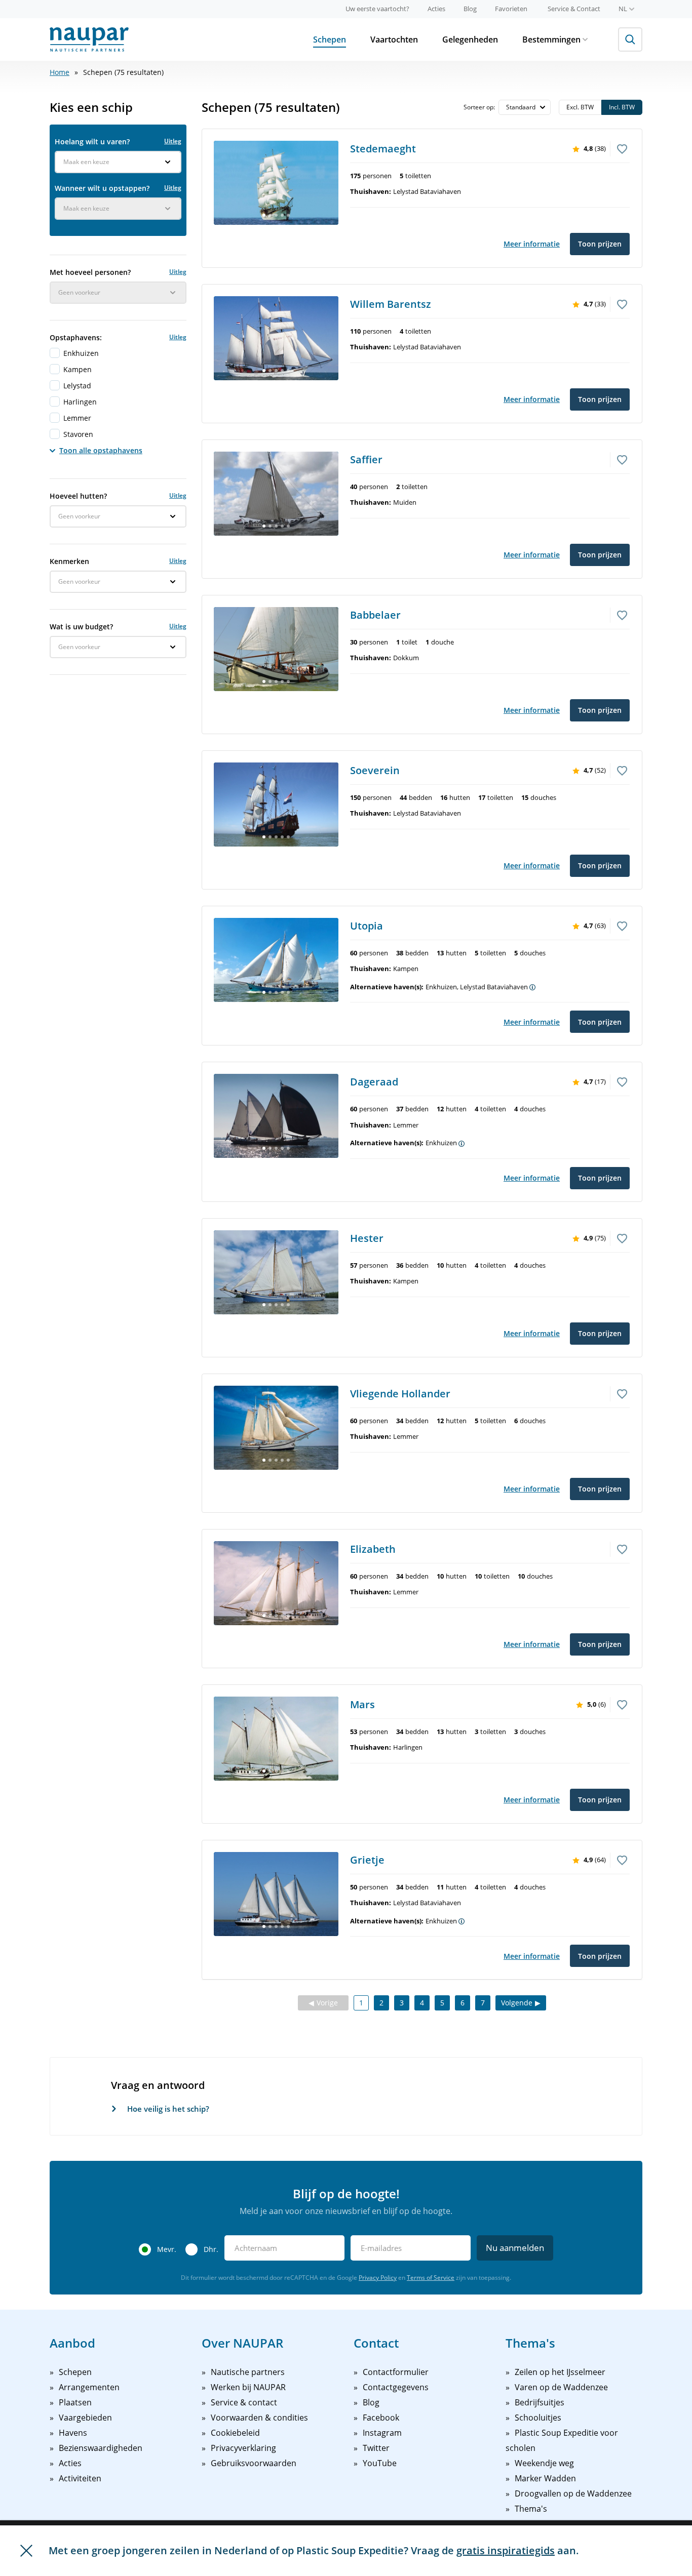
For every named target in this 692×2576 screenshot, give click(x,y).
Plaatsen (75, 2402)
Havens (73, 2433)
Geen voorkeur (79, 292)
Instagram (382, 2433)
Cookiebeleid (235, 2433)
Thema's (531, 2509)
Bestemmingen (551, 39)
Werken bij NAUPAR (248, 2387)
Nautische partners (248, 2372)
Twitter (376, 2448)
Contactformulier (396, 2372)
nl (623, 9)
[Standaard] (525, 107)
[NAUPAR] (89, 39)
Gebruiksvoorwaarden (254, 2463)
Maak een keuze (86, 162)
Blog (470, 9)
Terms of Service (431, 2278)
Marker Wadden (545, 2478)
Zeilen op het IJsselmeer (560, 2372)
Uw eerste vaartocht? (377, 9)
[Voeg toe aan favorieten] (622, 148)
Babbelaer (375, 615)
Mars (362, 1704)
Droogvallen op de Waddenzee (573, 2493)
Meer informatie (532, 244)
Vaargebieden (85, 2418)
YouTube (380, 2463)
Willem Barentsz (391, 304)
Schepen (330, 39)
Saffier (366, 459)
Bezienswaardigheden (101, 2448)
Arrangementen (89, 2387)
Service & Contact (574, 9)
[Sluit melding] (26, 2551)
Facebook (381, 2418)
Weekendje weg (544, 2463)
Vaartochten (394, 39)
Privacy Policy (378, 2278)
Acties (436, 9)
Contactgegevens (396, 2387)
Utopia (367, 926)
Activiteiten (80, 2478)
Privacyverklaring (243, 2448)
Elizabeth (373, 1549)
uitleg (173, 141)
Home (60, 72)
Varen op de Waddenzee (561, 2387)
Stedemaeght (383, 149)
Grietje (367, 1860)
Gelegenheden (470, 39)
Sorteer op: (480, 107)
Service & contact (244, 2402)
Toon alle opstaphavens (101, 450)
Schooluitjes (538, 2418)
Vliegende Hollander (400, 1394)
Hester (367, 1238)
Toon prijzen (600, 244)
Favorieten (511, 9)
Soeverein (375, 770)
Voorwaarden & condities (259, 2418)
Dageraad (374, 1082)
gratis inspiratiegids (506, 2550)
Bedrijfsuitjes (540, 2402)
